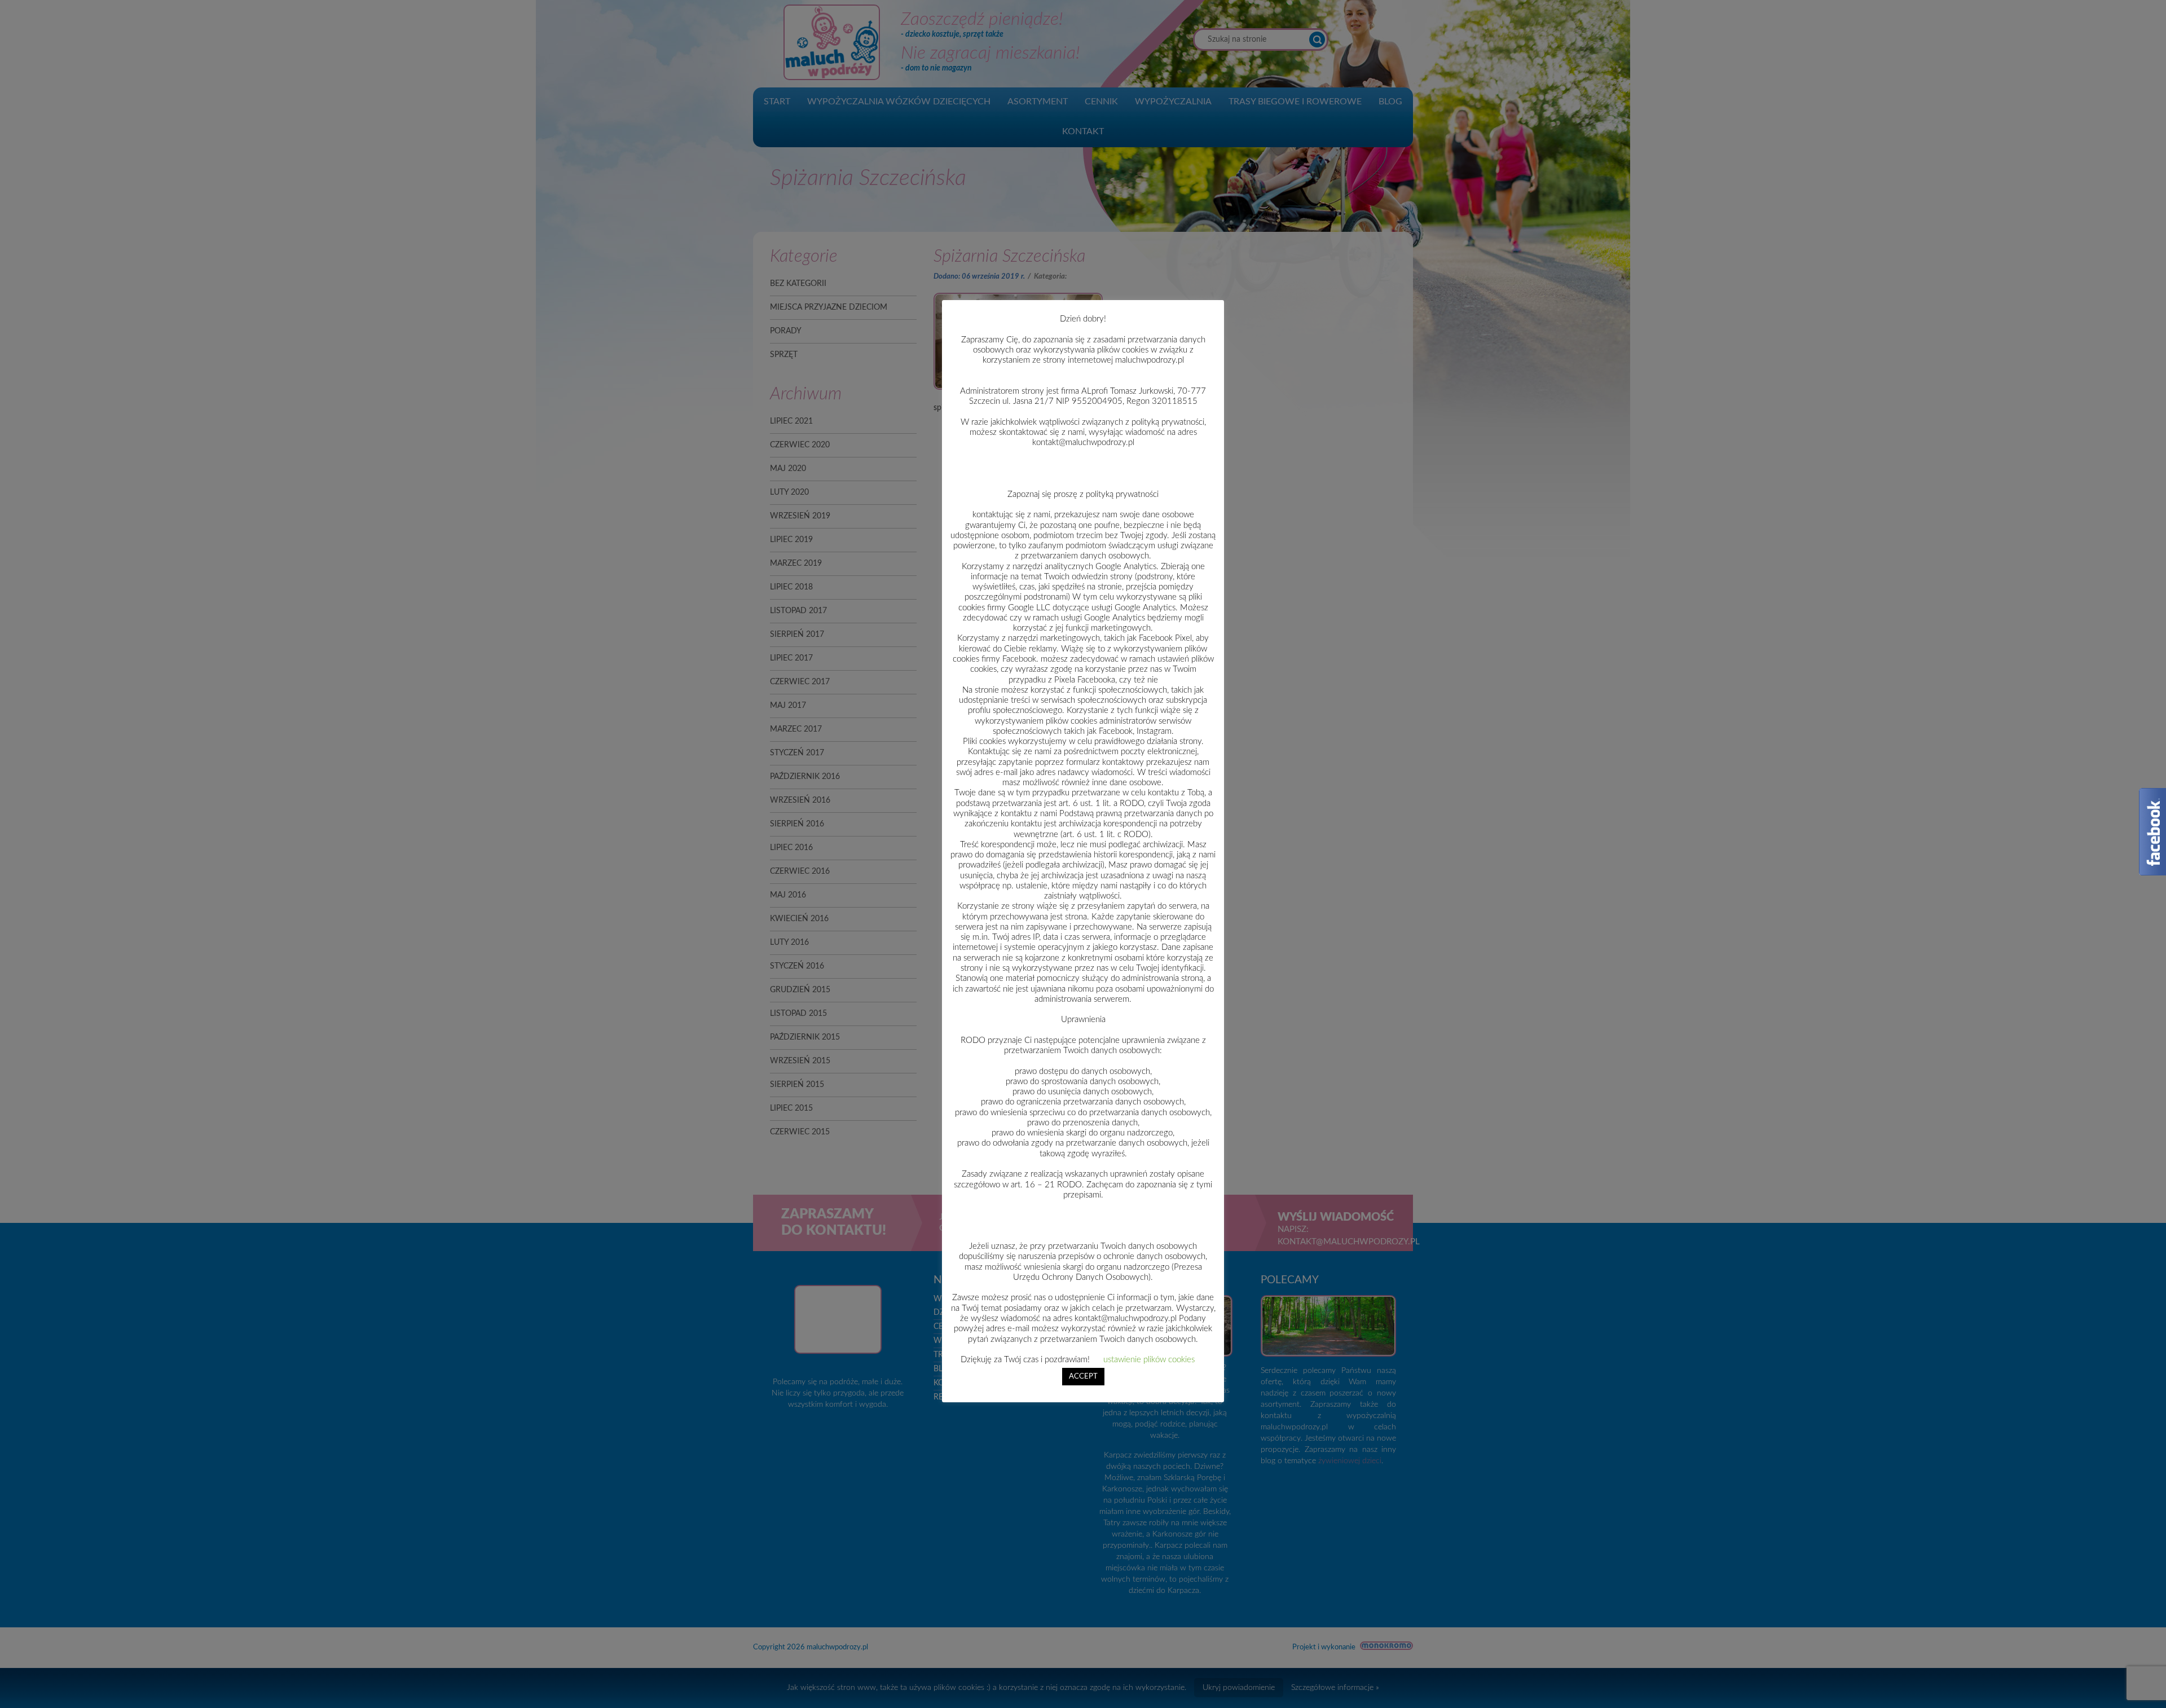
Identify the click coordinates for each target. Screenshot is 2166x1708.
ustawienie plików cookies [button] (1149, 1360)
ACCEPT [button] (1083, 1377)
